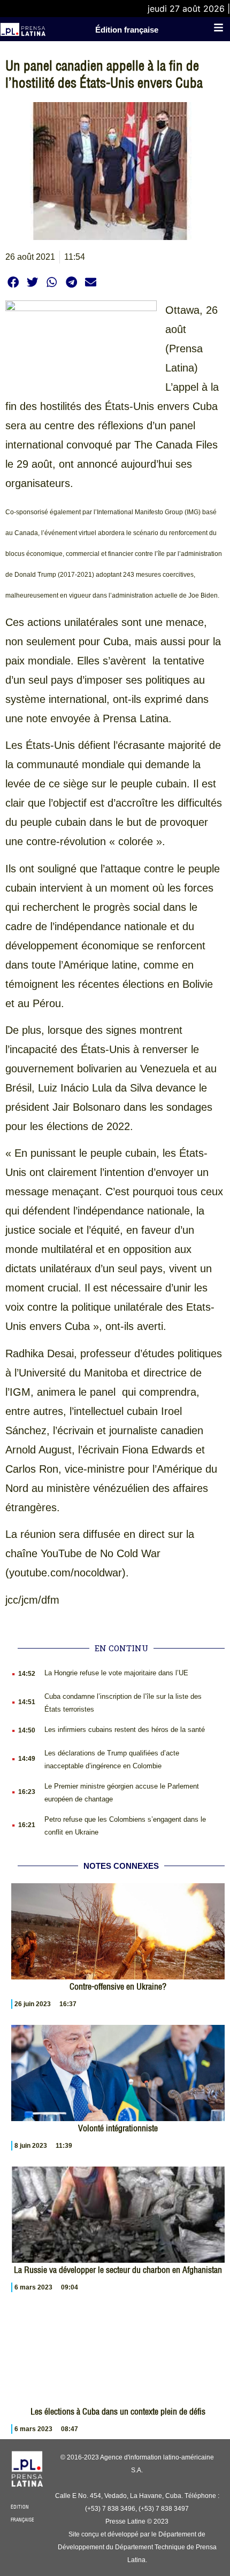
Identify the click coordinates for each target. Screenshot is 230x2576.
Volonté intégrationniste (118, 2128)
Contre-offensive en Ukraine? (118, 1986)
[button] (13, 282)
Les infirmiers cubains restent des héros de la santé (125, 1730)
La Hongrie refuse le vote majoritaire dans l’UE (116, 1673)
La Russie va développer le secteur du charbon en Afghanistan (118, 2270)
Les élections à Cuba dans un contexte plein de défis (118, 2411)
